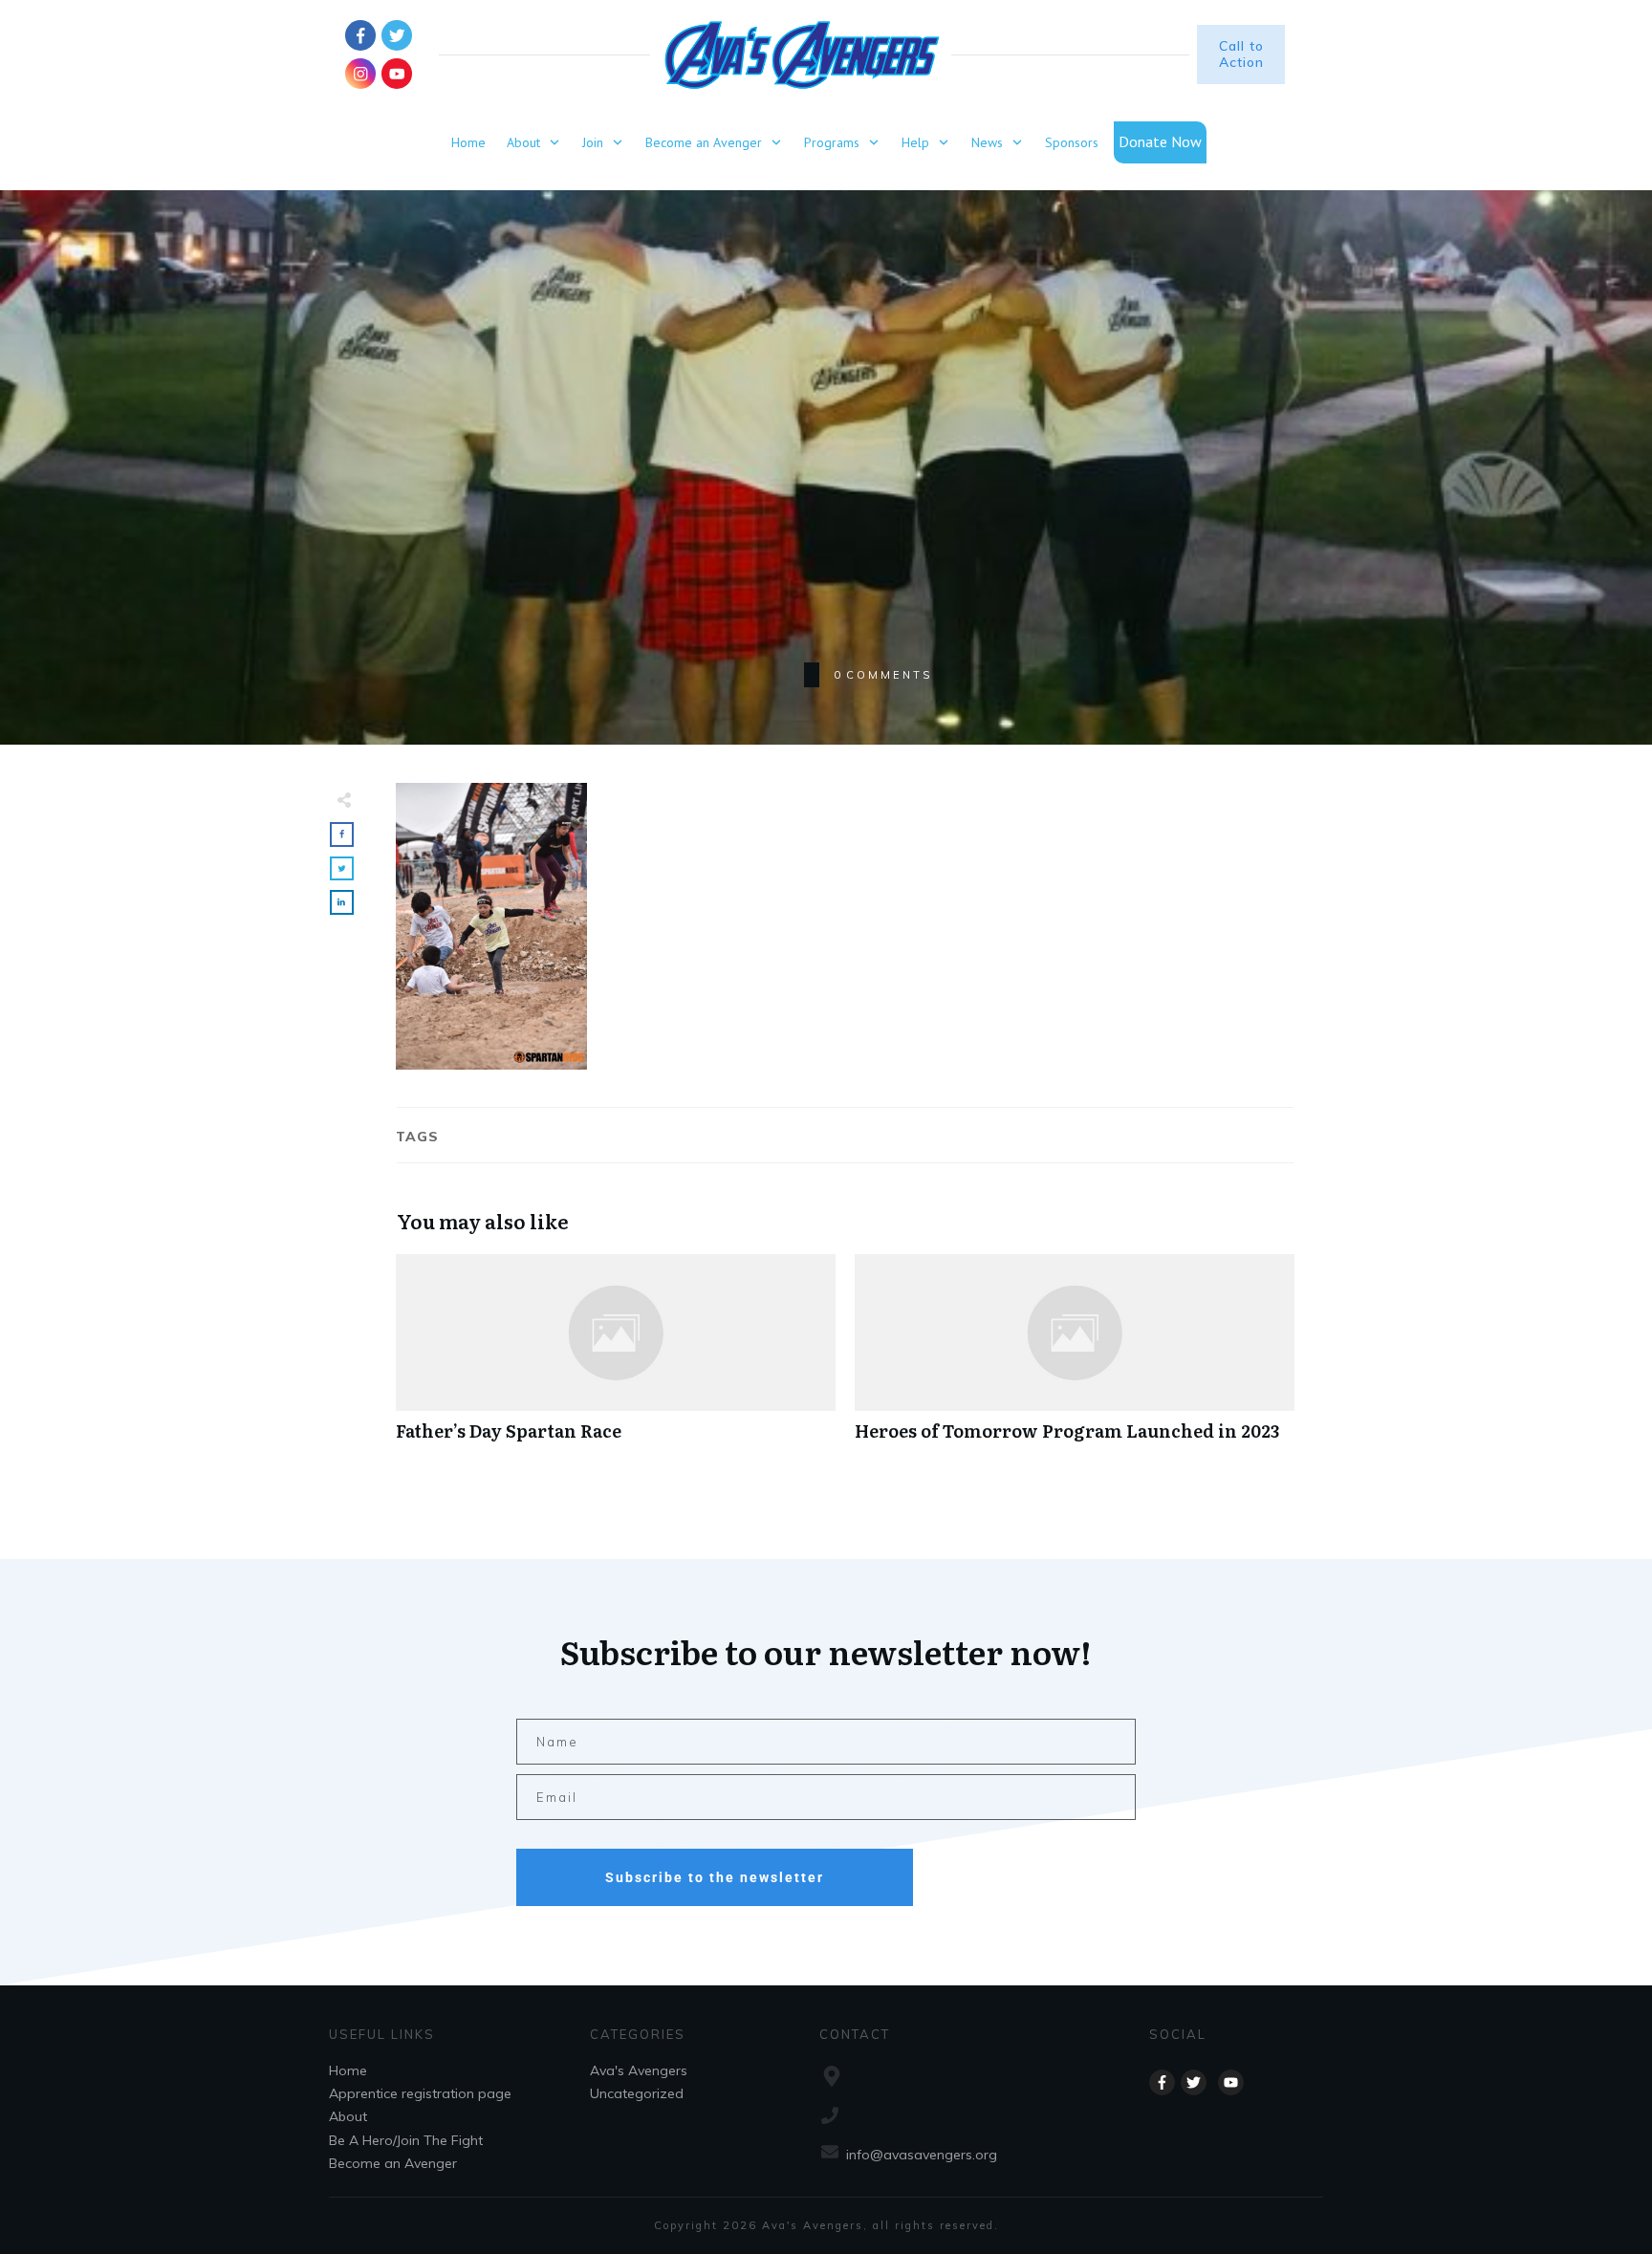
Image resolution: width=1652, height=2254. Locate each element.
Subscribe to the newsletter (715, 1877)
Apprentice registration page (420, 2093)
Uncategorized (637, 2093)
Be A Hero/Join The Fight (406, 2140)
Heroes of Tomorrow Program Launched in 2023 (1075, 1358)
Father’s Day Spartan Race (616, 1358)
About (348, 2116)
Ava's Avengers (639, 2070)
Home (348, 2070)
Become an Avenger (393, 2163)
